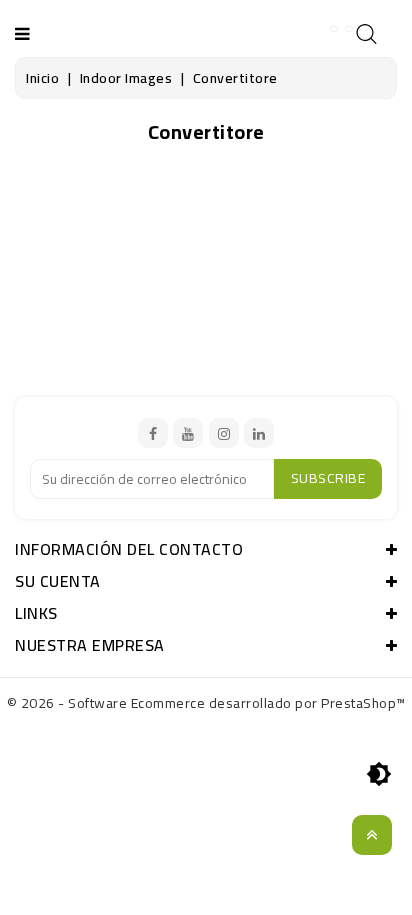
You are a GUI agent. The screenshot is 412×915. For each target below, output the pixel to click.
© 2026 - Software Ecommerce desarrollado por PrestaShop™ (206, 703)
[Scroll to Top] (372, 835)
